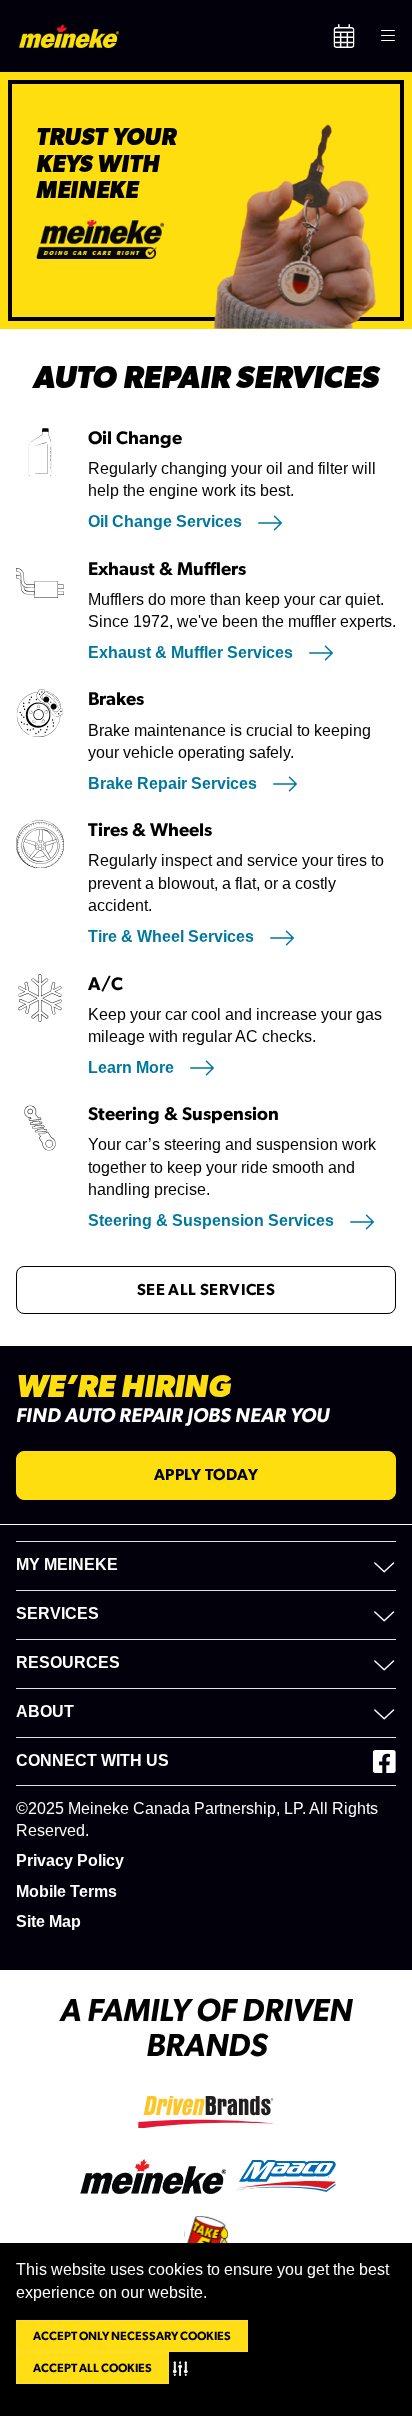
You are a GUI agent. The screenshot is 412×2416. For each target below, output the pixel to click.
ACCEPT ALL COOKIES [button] (92, 2368)
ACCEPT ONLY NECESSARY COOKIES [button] (132, 2336)
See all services (206, 1290)
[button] (184, 2368)
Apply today (206, 1475)
